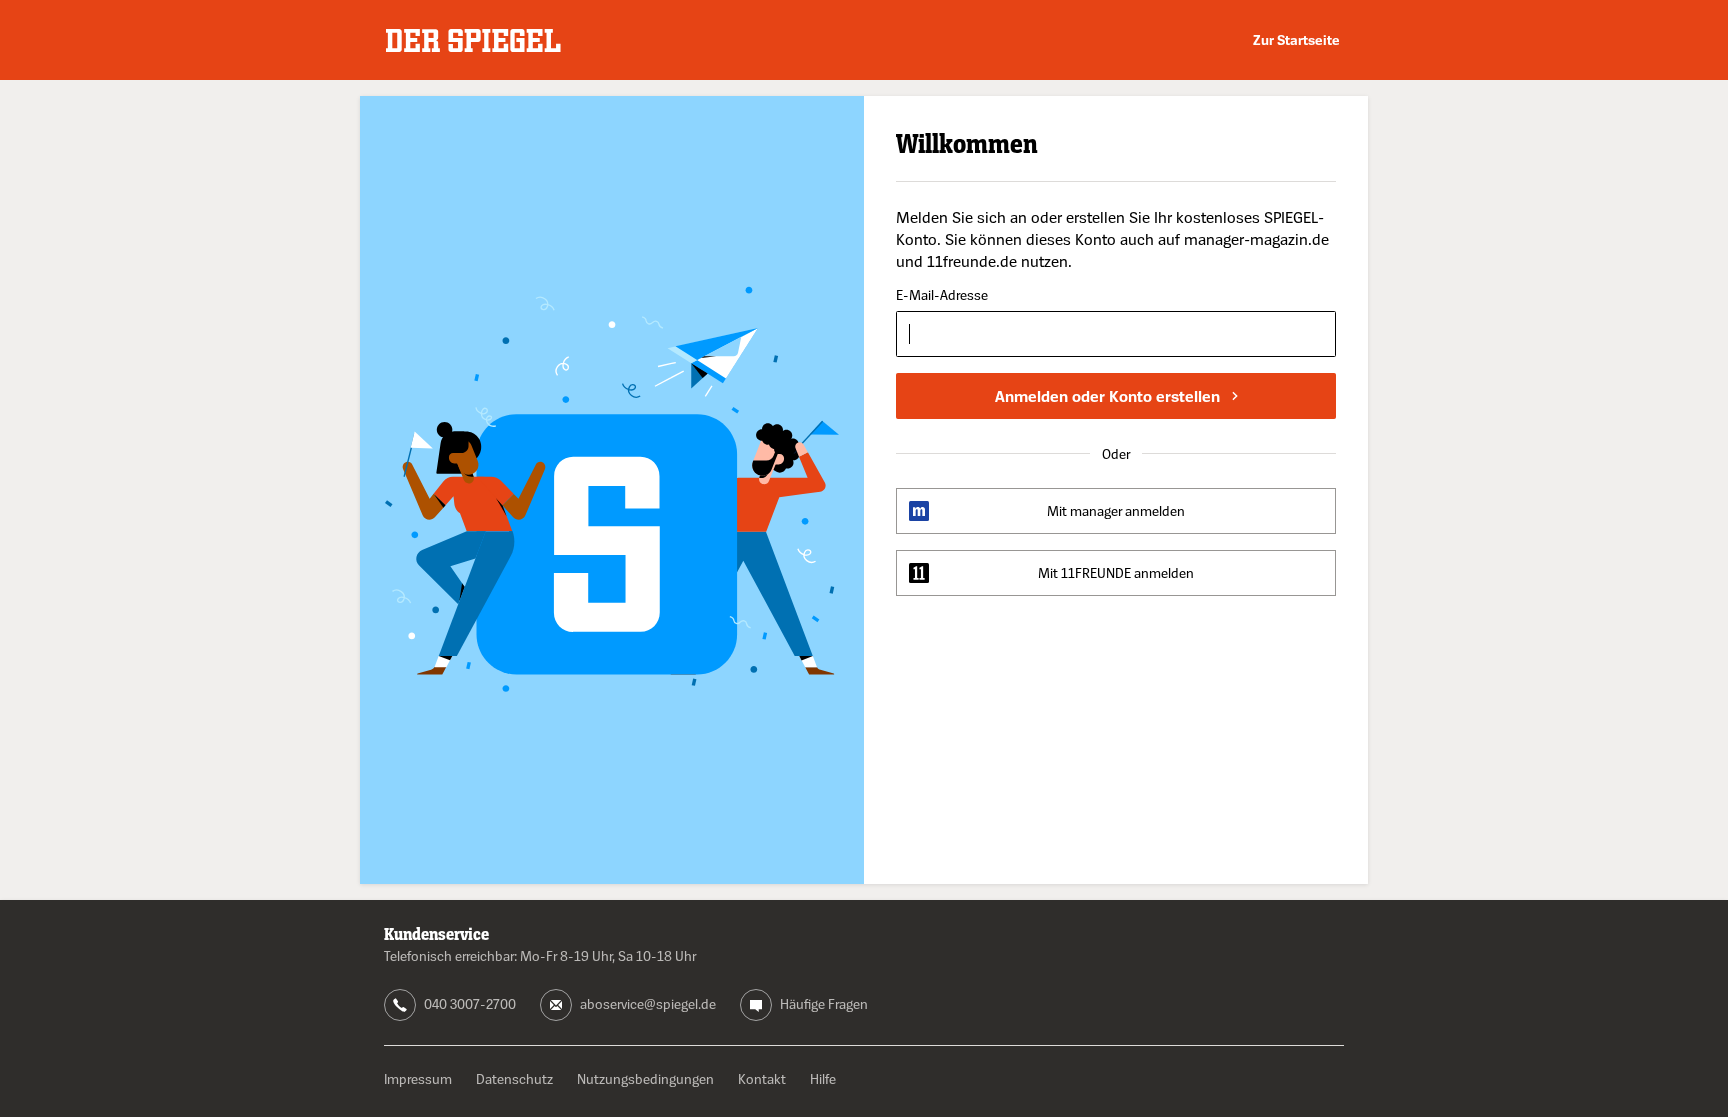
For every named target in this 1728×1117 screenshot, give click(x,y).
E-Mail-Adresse (942, 295)
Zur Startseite (1296, 39)
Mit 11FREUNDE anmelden (1116, 572)
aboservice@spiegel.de (648, 1003)
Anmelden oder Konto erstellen (1107, 396)
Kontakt (762, 1078)
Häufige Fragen (824, 1003)
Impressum (418, 1078)
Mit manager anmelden (1116, 510)
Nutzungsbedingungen (645, 1078)
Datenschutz (514, 1078)
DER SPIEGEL (473, 40)
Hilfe (823, 1078)
